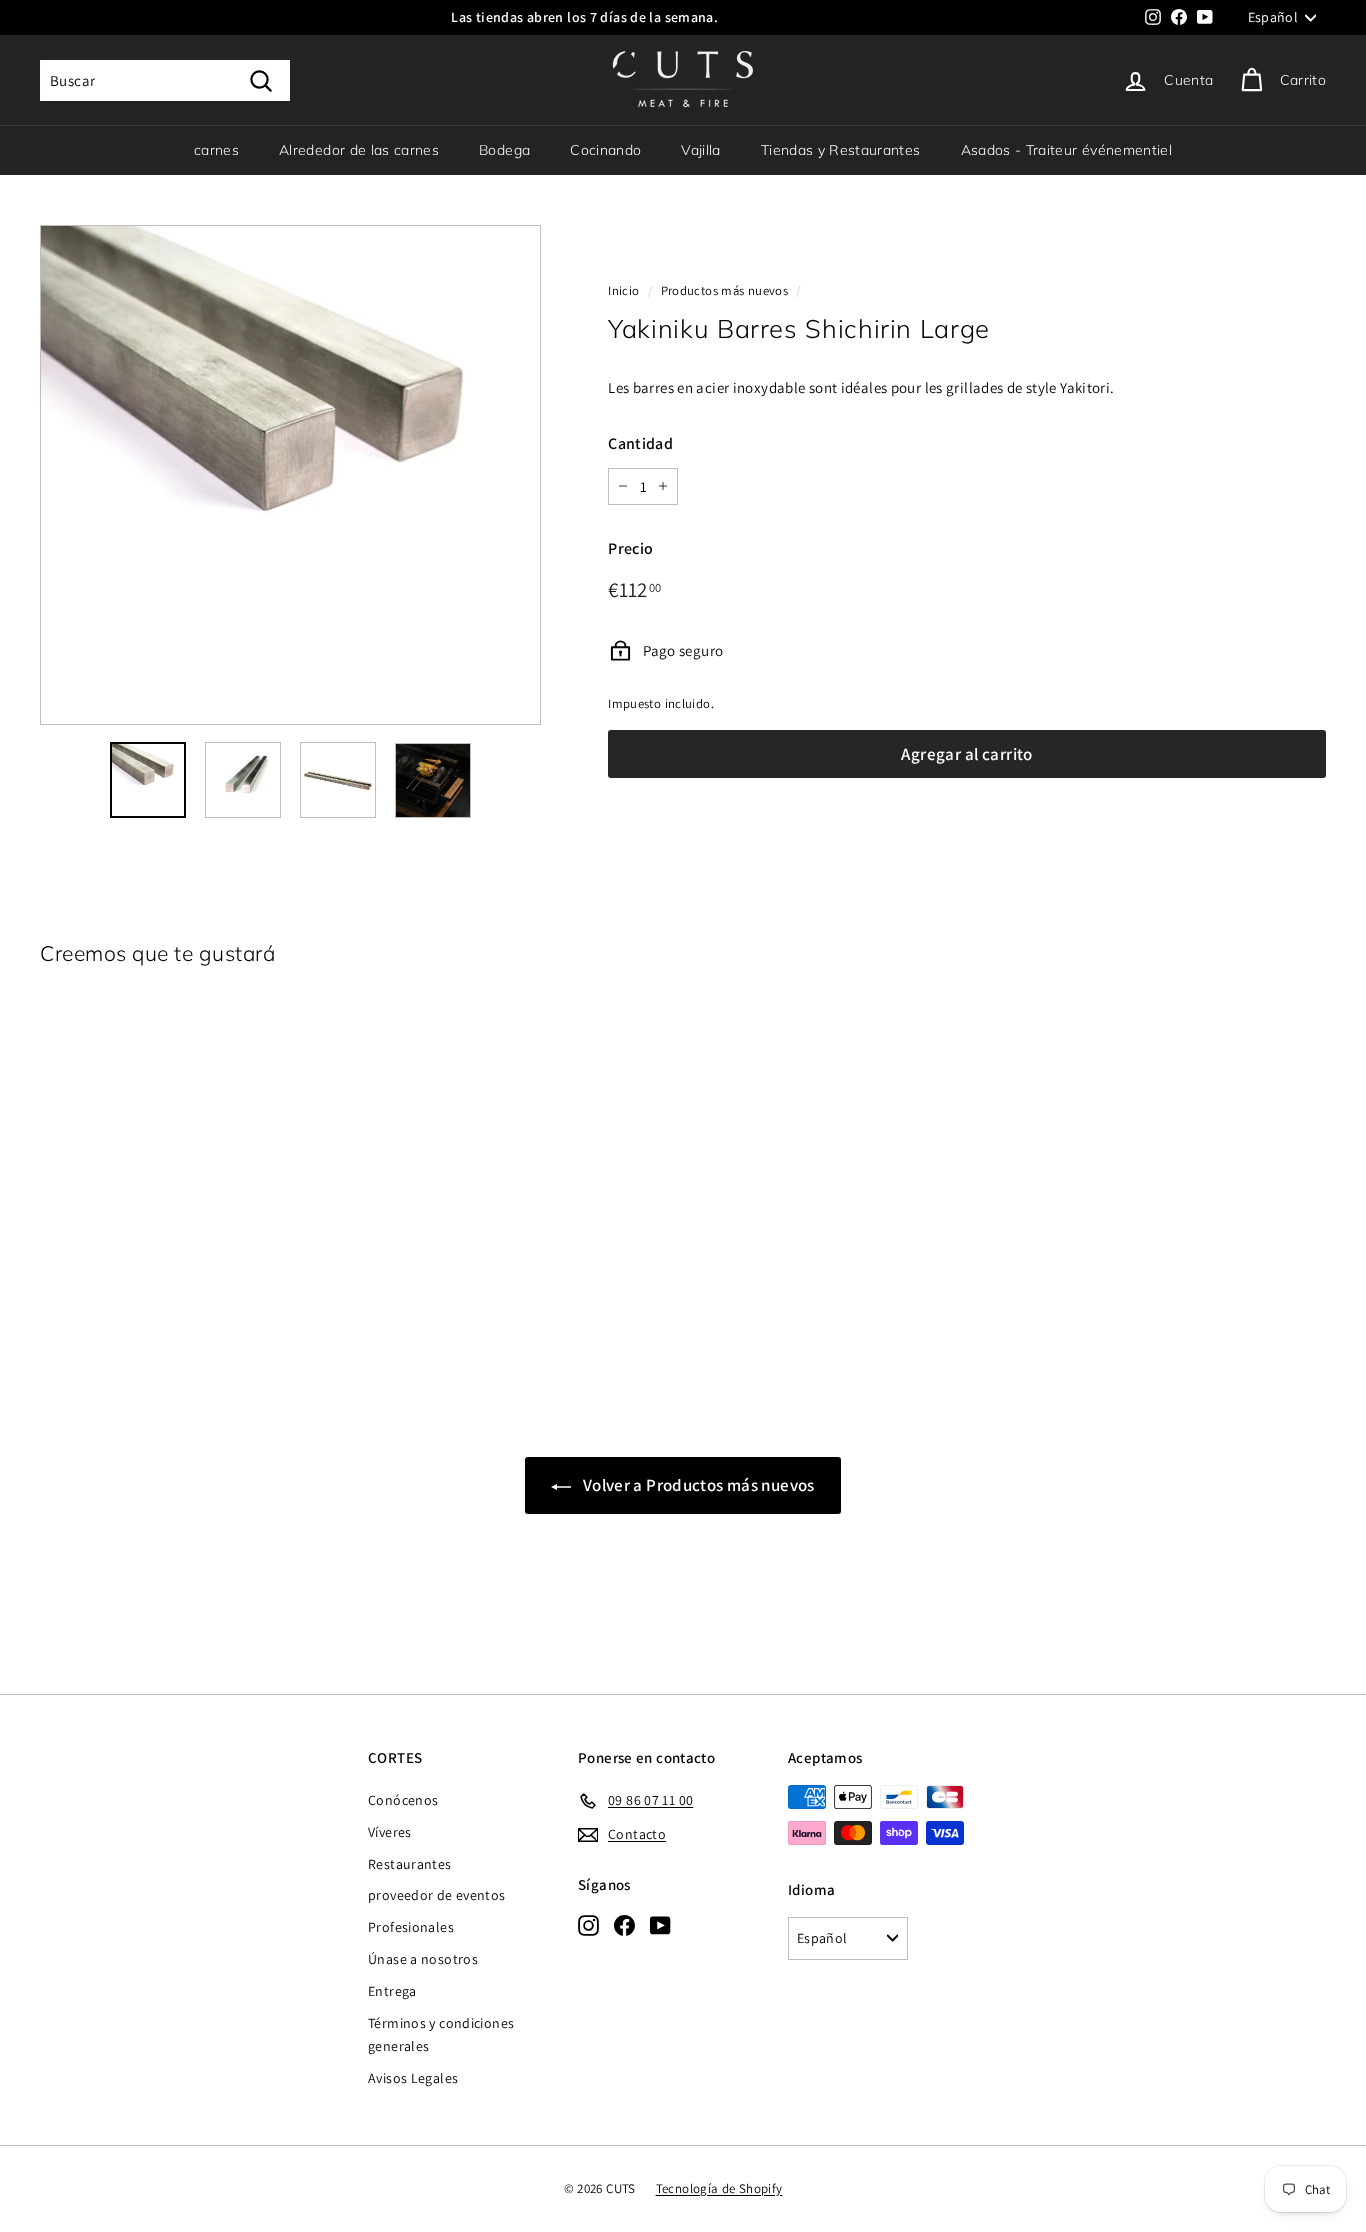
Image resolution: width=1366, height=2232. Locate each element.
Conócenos (403, 1800)
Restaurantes (410, 1864)
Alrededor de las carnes (359, 150)
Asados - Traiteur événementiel (1067, 150)
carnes (216, 150)
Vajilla (700, 150)
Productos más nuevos (725, 290)
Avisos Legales (413, 2078)
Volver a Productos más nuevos (696, 1485)
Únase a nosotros (423, 1959)
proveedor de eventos (437, 1895)
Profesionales (411, 1927)
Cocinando (605, 150)
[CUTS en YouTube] (660, 1925)
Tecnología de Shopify (719, 2188)
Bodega (504, 150)
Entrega (392, 1991)
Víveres (390, 1832)
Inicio (623, 290)
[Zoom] (290, 475)
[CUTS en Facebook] (624, 1925)
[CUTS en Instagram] (588, 1925)
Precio (630, 548)
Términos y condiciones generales (441, 2035)
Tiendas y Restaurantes (841, 150)
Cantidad (640, 443)
